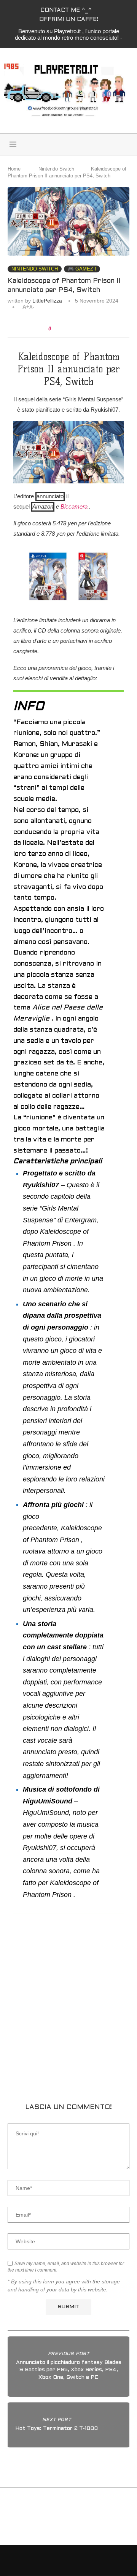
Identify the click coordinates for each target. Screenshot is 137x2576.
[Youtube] (120, 145)
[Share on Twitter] (69, 329)
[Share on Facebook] (62, 329)
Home (14, 169)
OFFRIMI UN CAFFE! (69, 19)
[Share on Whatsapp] (77, 329)
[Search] (59, 145)
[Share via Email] (84, 329)
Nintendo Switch (56, 169)
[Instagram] (112, 145)
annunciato (50, 496)
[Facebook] (104, 145)
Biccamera (74, 506)
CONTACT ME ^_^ (66, 10)
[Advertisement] (68, 2006)
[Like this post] (55, 329)
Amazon (43, 506)
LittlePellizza (47, 301)
